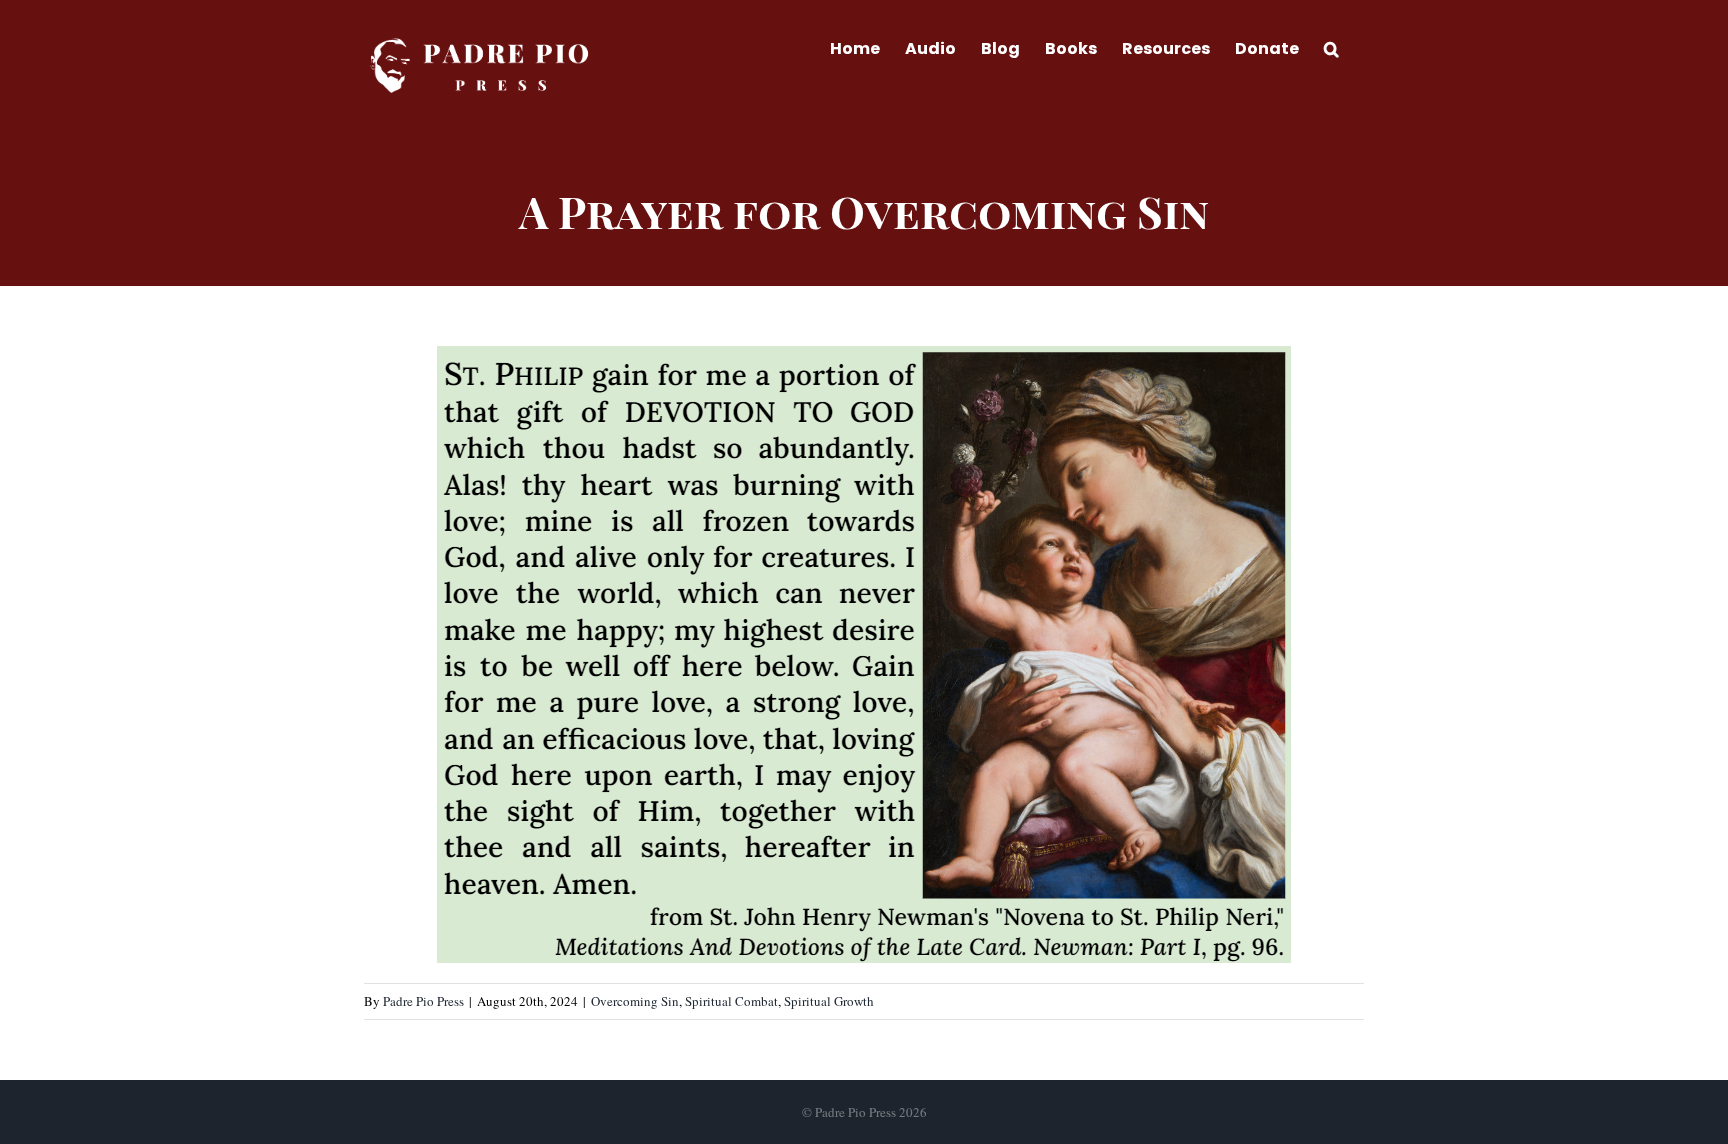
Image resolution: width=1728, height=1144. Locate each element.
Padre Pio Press (423, 1001)
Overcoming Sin (635, 1001)
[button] (1331, 47)
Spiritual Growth (829, 1001)
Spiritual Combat (731, 1001)
